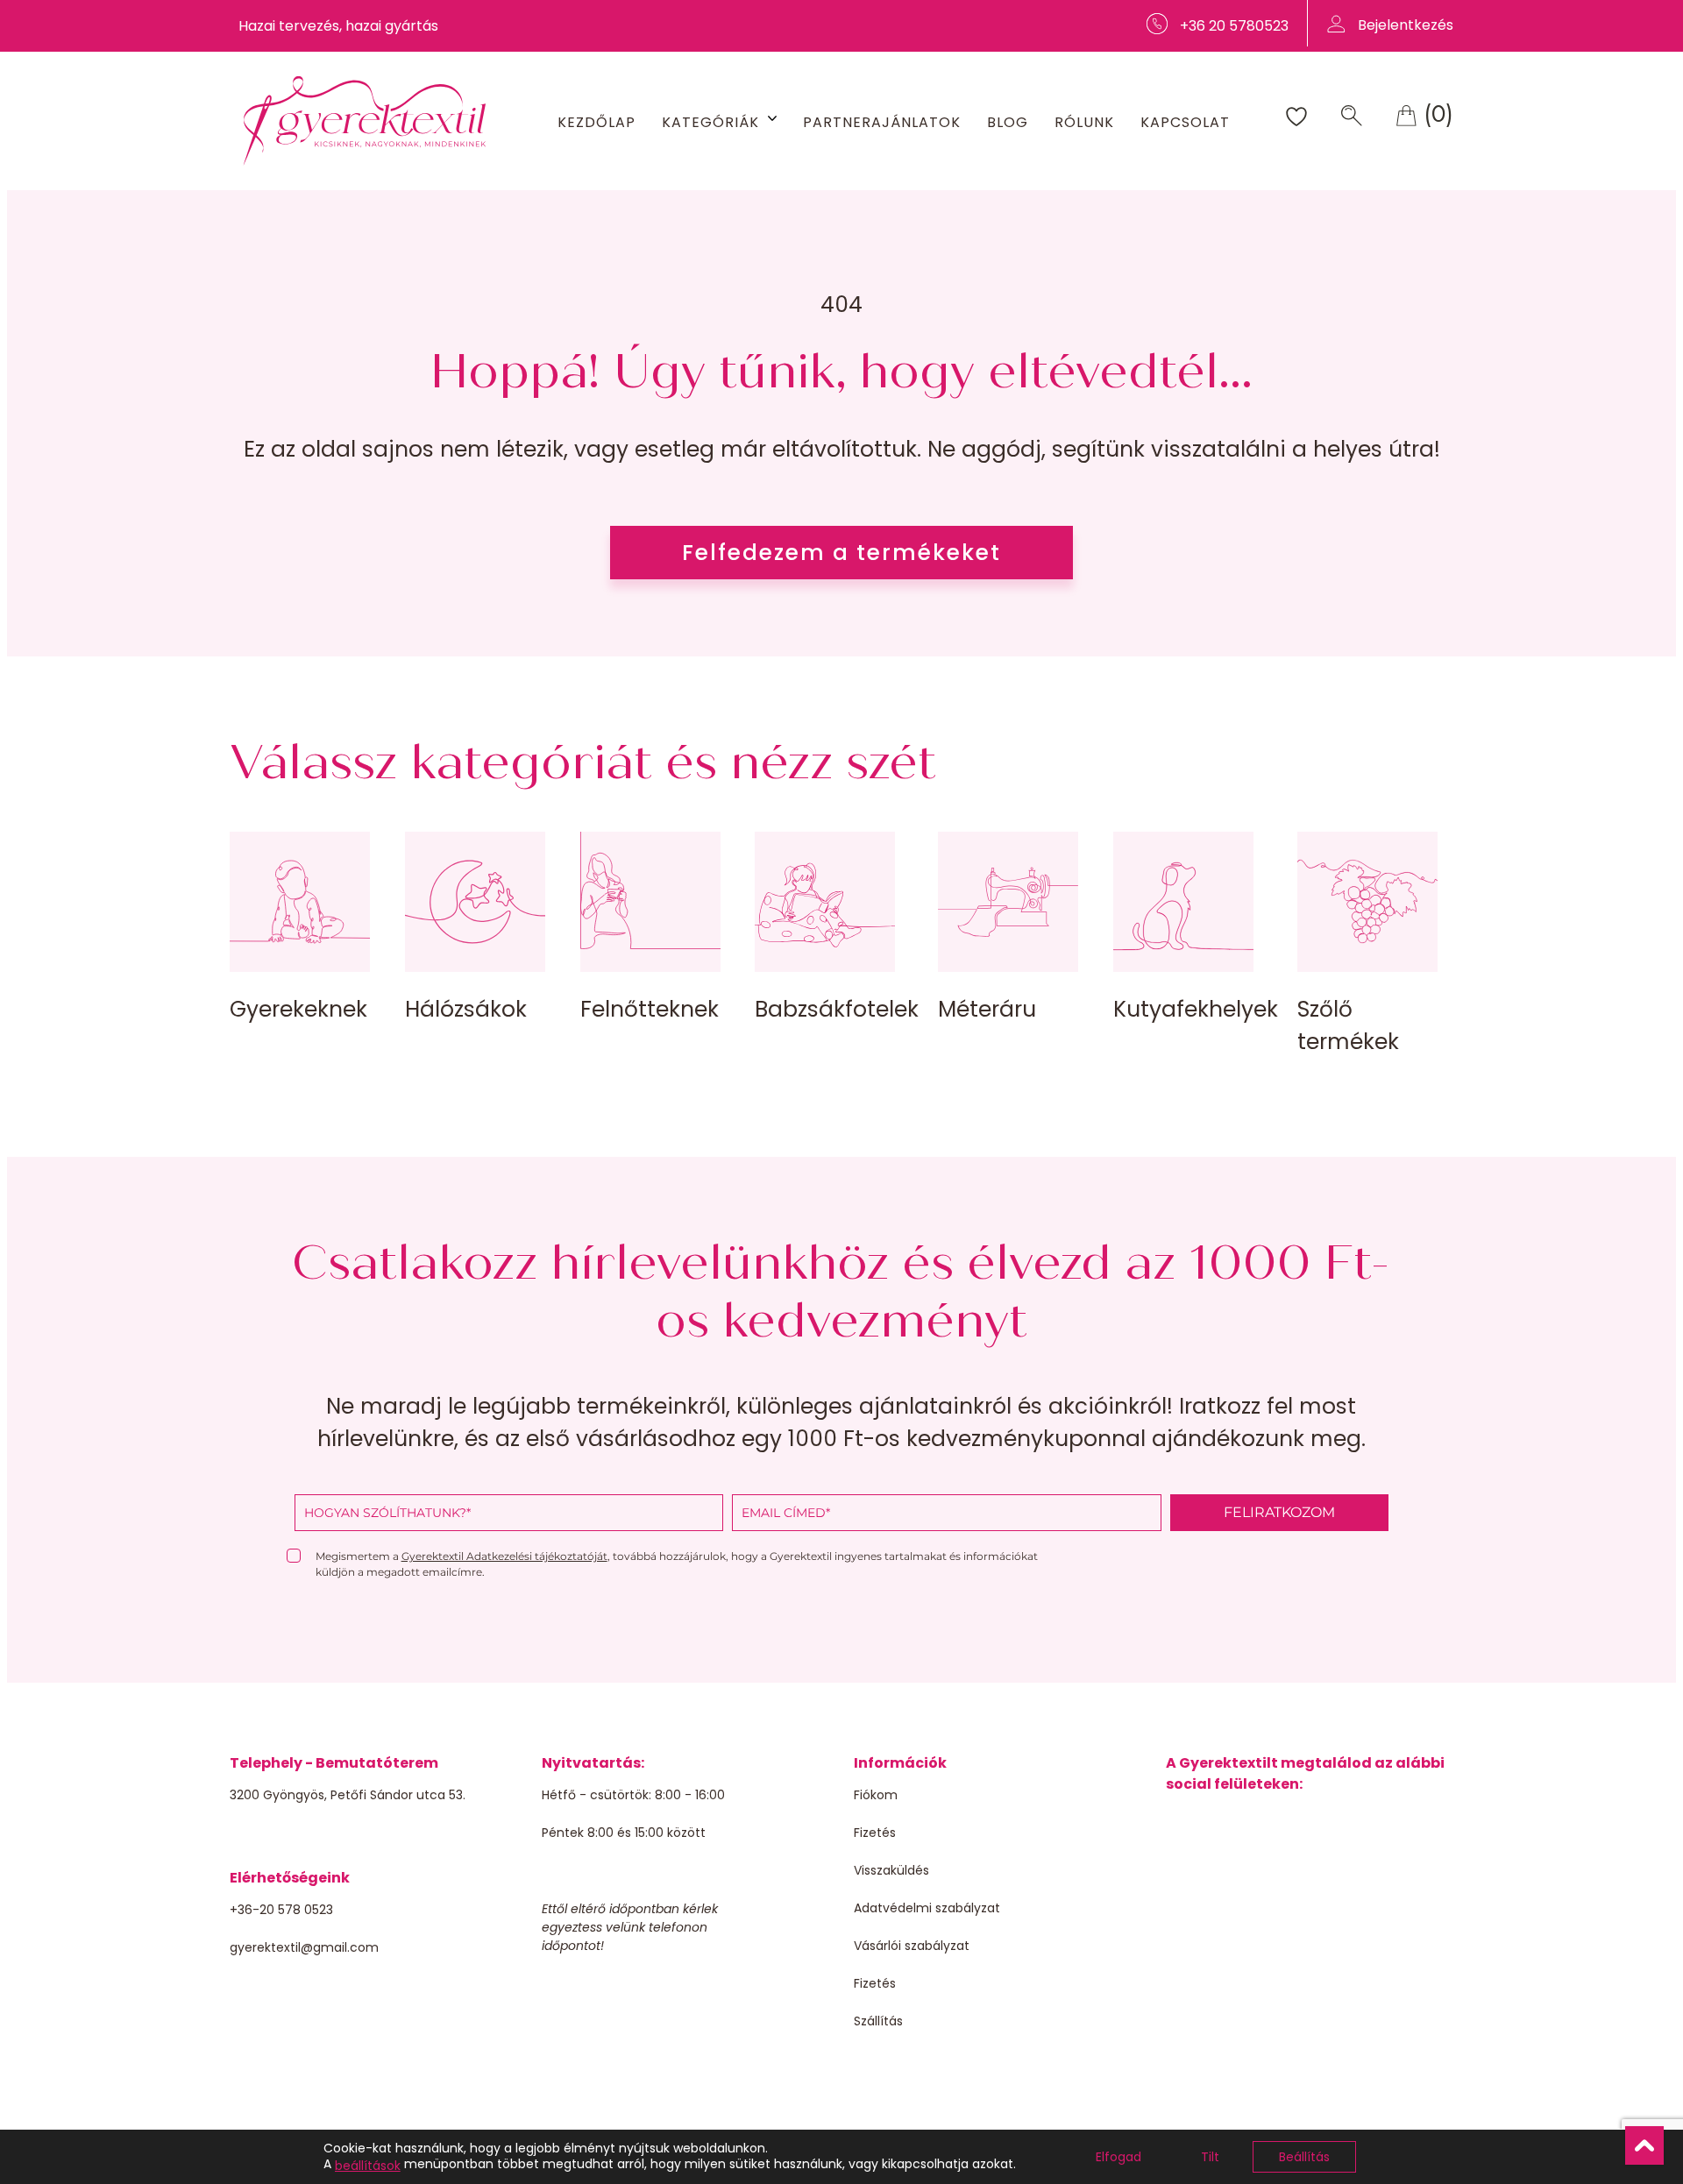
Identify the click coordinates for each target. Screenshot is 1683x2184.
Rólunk (1084, 122)
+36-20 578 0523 (281, 1910)
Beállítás (1304, 2157)
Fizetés (875, 1833)
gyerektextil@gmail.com (304, 1947)
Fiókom (876, 1795)
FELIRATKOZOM (1279, 1512)
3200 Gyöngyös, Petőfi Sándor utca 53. (348, 1795)
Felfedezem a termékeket (841, 553)
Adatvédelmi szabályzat (927, 1908)
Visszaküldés (891, 1870)
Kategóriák (710, 122)
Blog (1008, 122)
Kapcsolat (1185, 122)
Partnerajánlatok (882, 122)
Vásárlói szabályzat (912, 1946)
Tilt (1210, 2157)
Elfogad (1118, 2157)
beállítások (368, 2166)
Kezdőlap (597, 122)
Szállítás (878, 2021)
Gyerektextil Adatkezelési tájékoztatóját (504, 1556)
